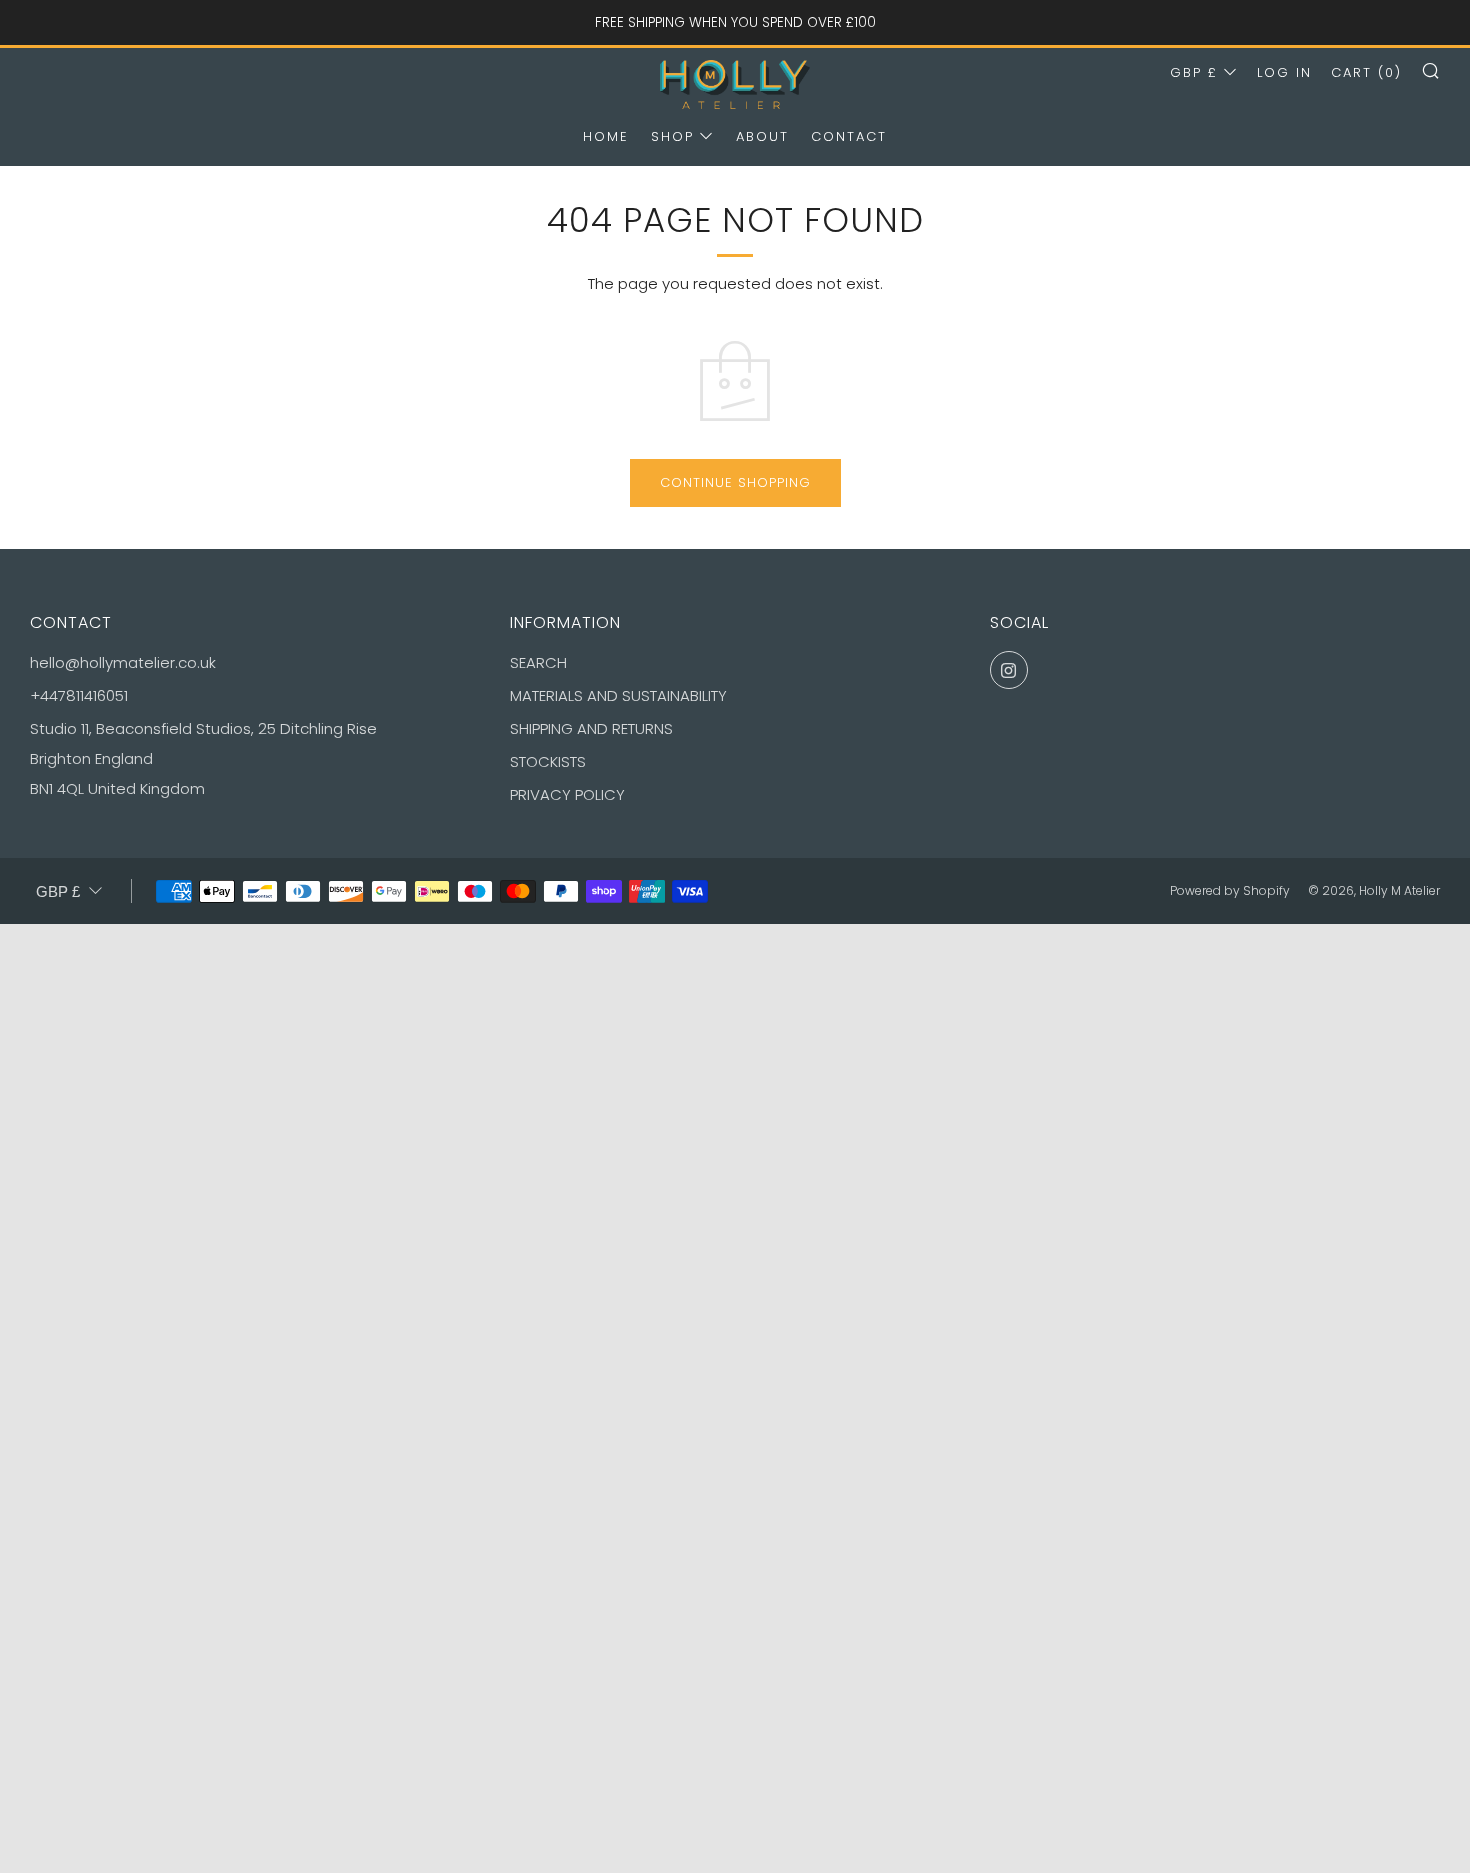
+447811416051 (79, 695)
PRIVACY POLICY (567, 794)
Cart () (1366, 72)
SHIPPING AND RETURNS (591, 728)
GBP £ (1194, 72)
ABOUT (762, 136)
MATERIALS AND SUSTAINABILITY (618, 695)
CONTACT (849, 136)
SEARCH (538, 662)
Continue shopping (735, 482)
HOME (606, 136)
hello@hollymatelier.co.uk (123, 662)
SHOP (672, 136)
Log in (1284, 72)
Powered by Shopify (1230, 890)
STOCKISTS (548, 761)
